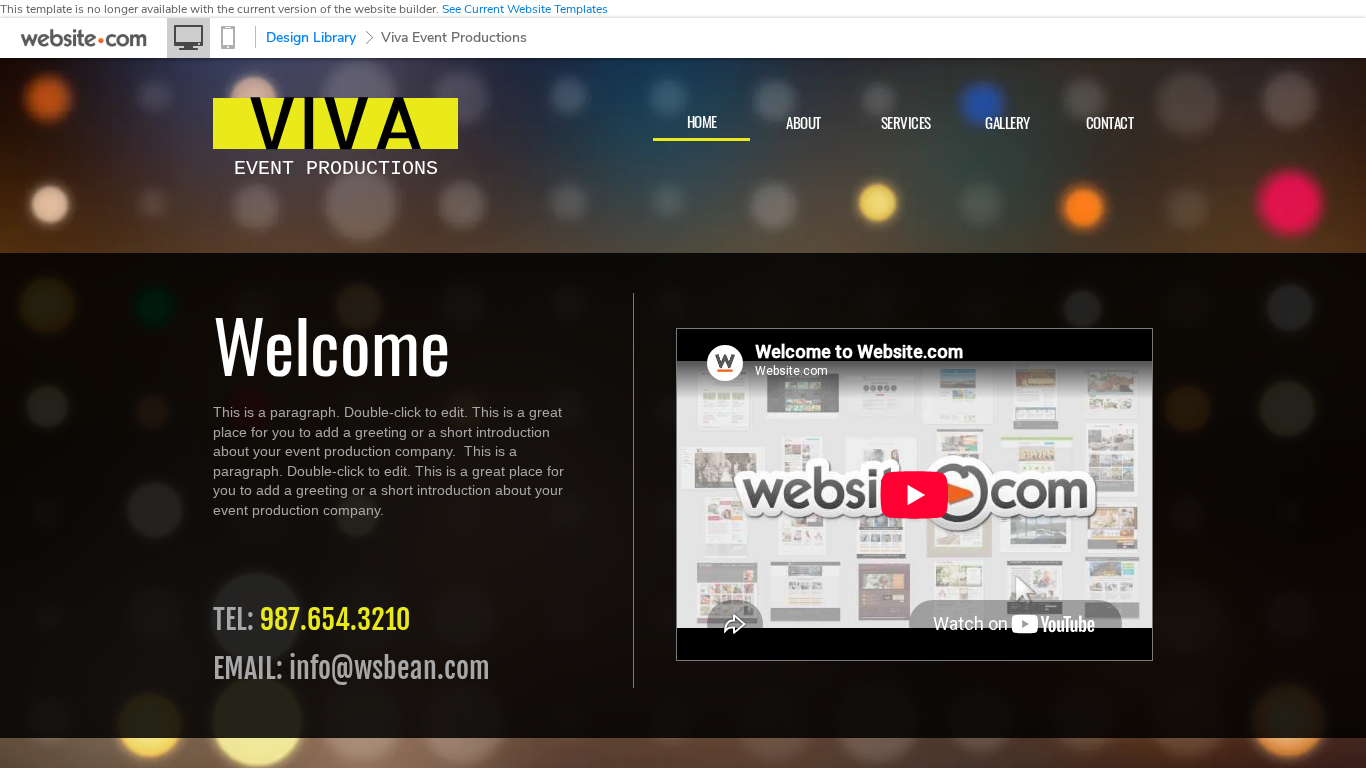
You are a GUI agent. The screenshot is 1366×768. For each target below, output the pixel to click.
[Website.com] (83, 43)
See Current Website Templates (525, 9)
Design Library (311, 37)
